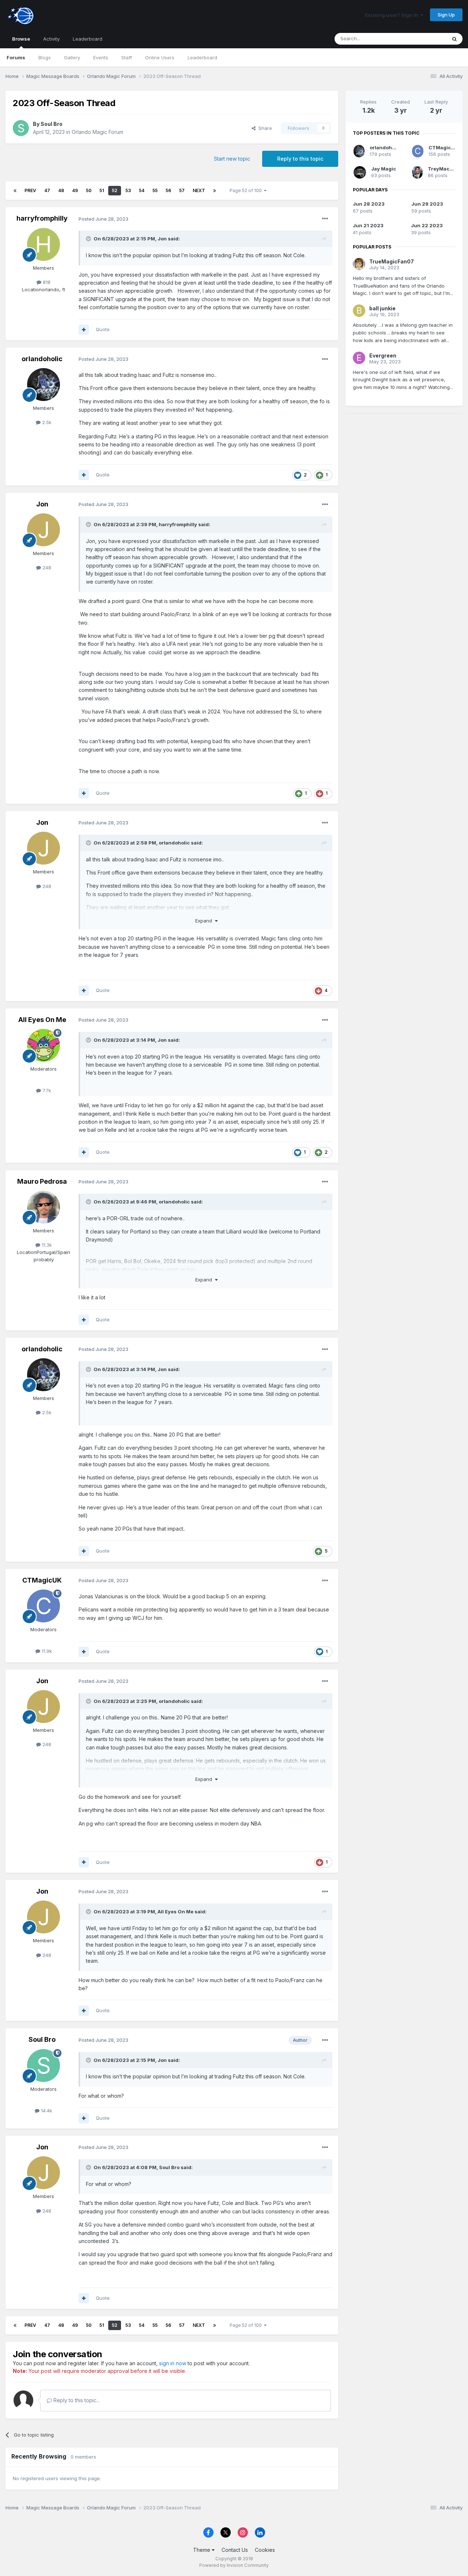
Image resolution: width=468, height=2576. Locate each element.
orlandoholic (42, 359)
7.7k (46, 1090)
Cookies (265, 2550)
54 (142, 190)
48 (61, 190)
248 (46, 568)
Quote (103, 329)
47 (47, 190)
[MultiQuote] (84, 330)
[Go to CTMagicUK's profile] (44, 1606)
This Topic (425, 39)
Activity (51, 39)
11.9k (46, 1651)
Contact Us (235, 2550)
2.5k (46, 422)
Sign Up (446, 15)
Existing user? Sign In (393, 15)
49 (75, 190)
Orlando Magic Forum (97, 132)
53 (128, 190)
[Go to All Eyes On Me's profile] (44, 1045)
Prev (30, 190)
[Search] (454, 39)
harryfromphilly (42, 218)
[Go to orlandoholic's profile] (44, 385)
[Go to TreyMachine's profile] (417, 172)
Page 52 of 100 (247, 190)
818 (46, 282)
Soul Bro (52, 124)
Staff (127, 57)
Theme (202, 2550)
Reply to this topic (300, 159)
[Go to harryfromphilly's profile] (44, 244)
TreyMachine (444, 169)
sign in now (173, 2363)
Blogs (45, 57)
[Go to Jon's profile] (44, 530)
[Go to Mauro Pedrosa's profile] (44, 1207)
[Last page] (215, 191)
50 (89, 190)
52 (115, 190)
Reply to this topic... (76, 2400)
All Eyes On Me (42, 1020)
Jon (162, 239)
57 (182, 190)
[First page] (15, 191)
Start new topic (232, 159)
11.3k (46, 1245)
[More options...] (325, 219)
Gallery (72, 57)
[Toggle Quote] (89, 239)
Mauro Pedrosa (42, 1181)
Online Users (160, 57)
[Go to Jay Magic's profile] (360, 172)
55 (155, 190)
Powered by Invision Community (234, 2565)
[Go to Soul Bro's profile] (21, 128)
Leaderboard (202, 57)
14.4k (46, 2111)
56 (168, 190)
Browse (21, 39)
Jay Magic (384, 169)
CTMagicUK (42, 1580)
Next (199, 190)
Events (101, 57)
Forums (16, 57)
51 (102, 190)
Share (264, 128)
